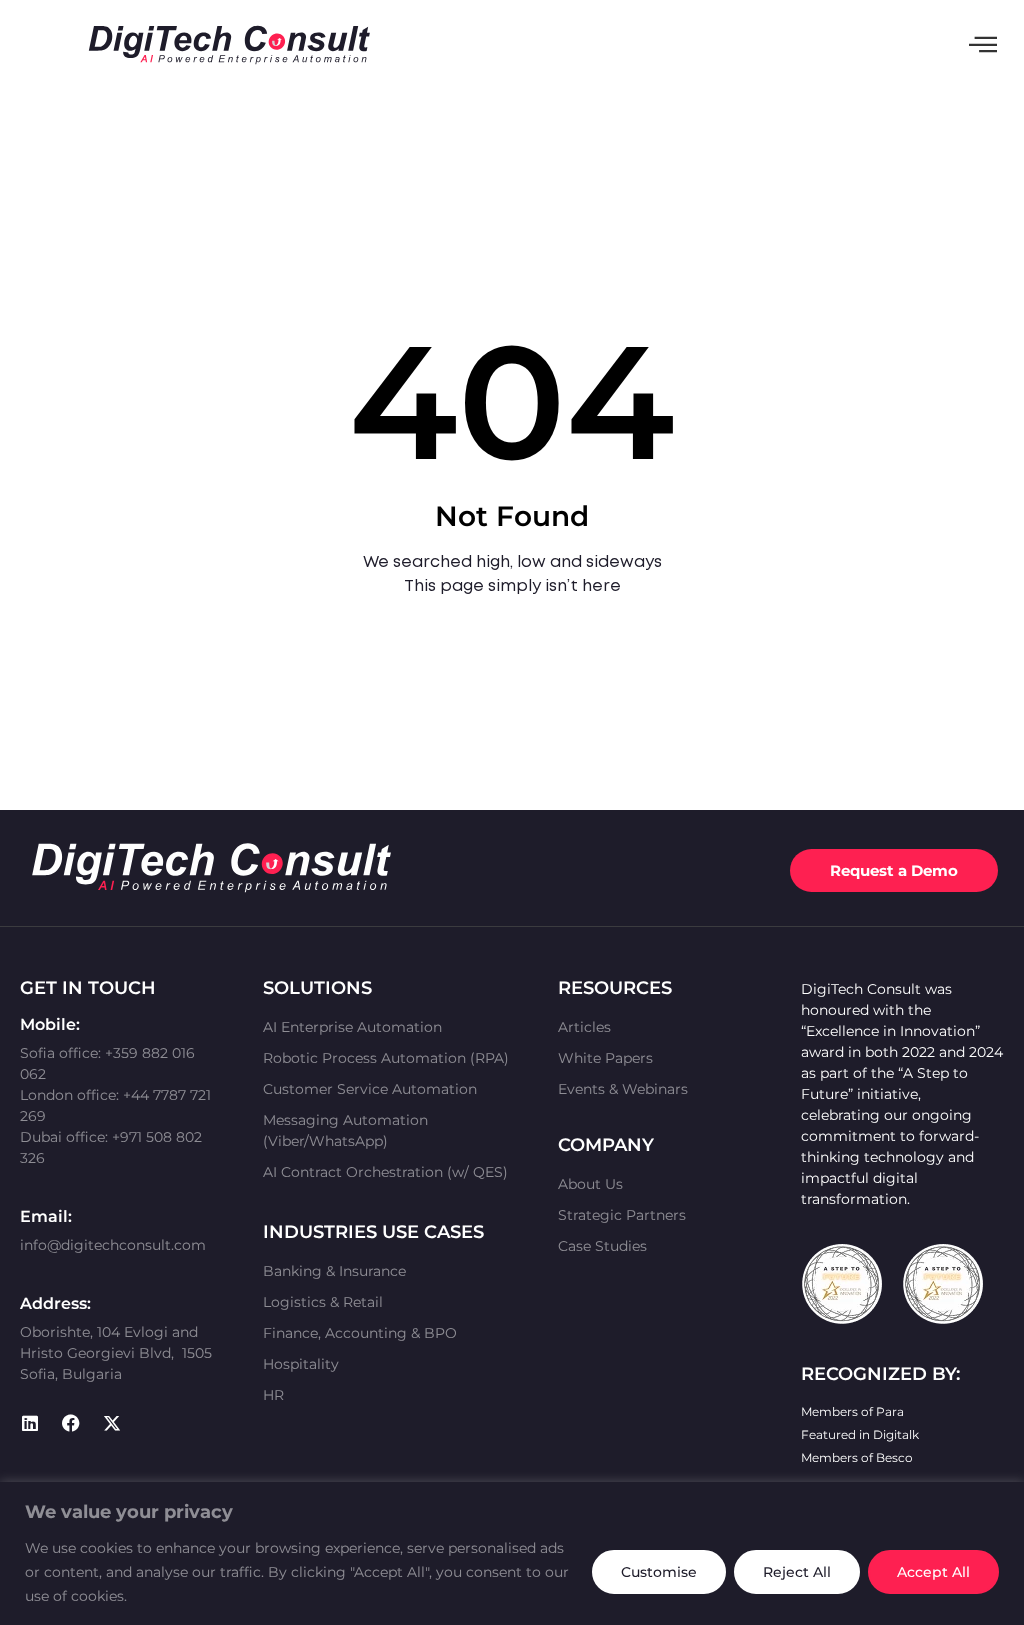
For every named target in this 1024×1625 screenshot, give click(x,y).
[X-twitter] (112, 1423)
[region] (512, 1553)
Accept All (933, 1572)
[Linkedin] (30, 1423)
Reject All (797, 1572)
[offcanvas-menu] (983, 45)
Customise (659, 1572)
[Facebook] (71, 1423)
